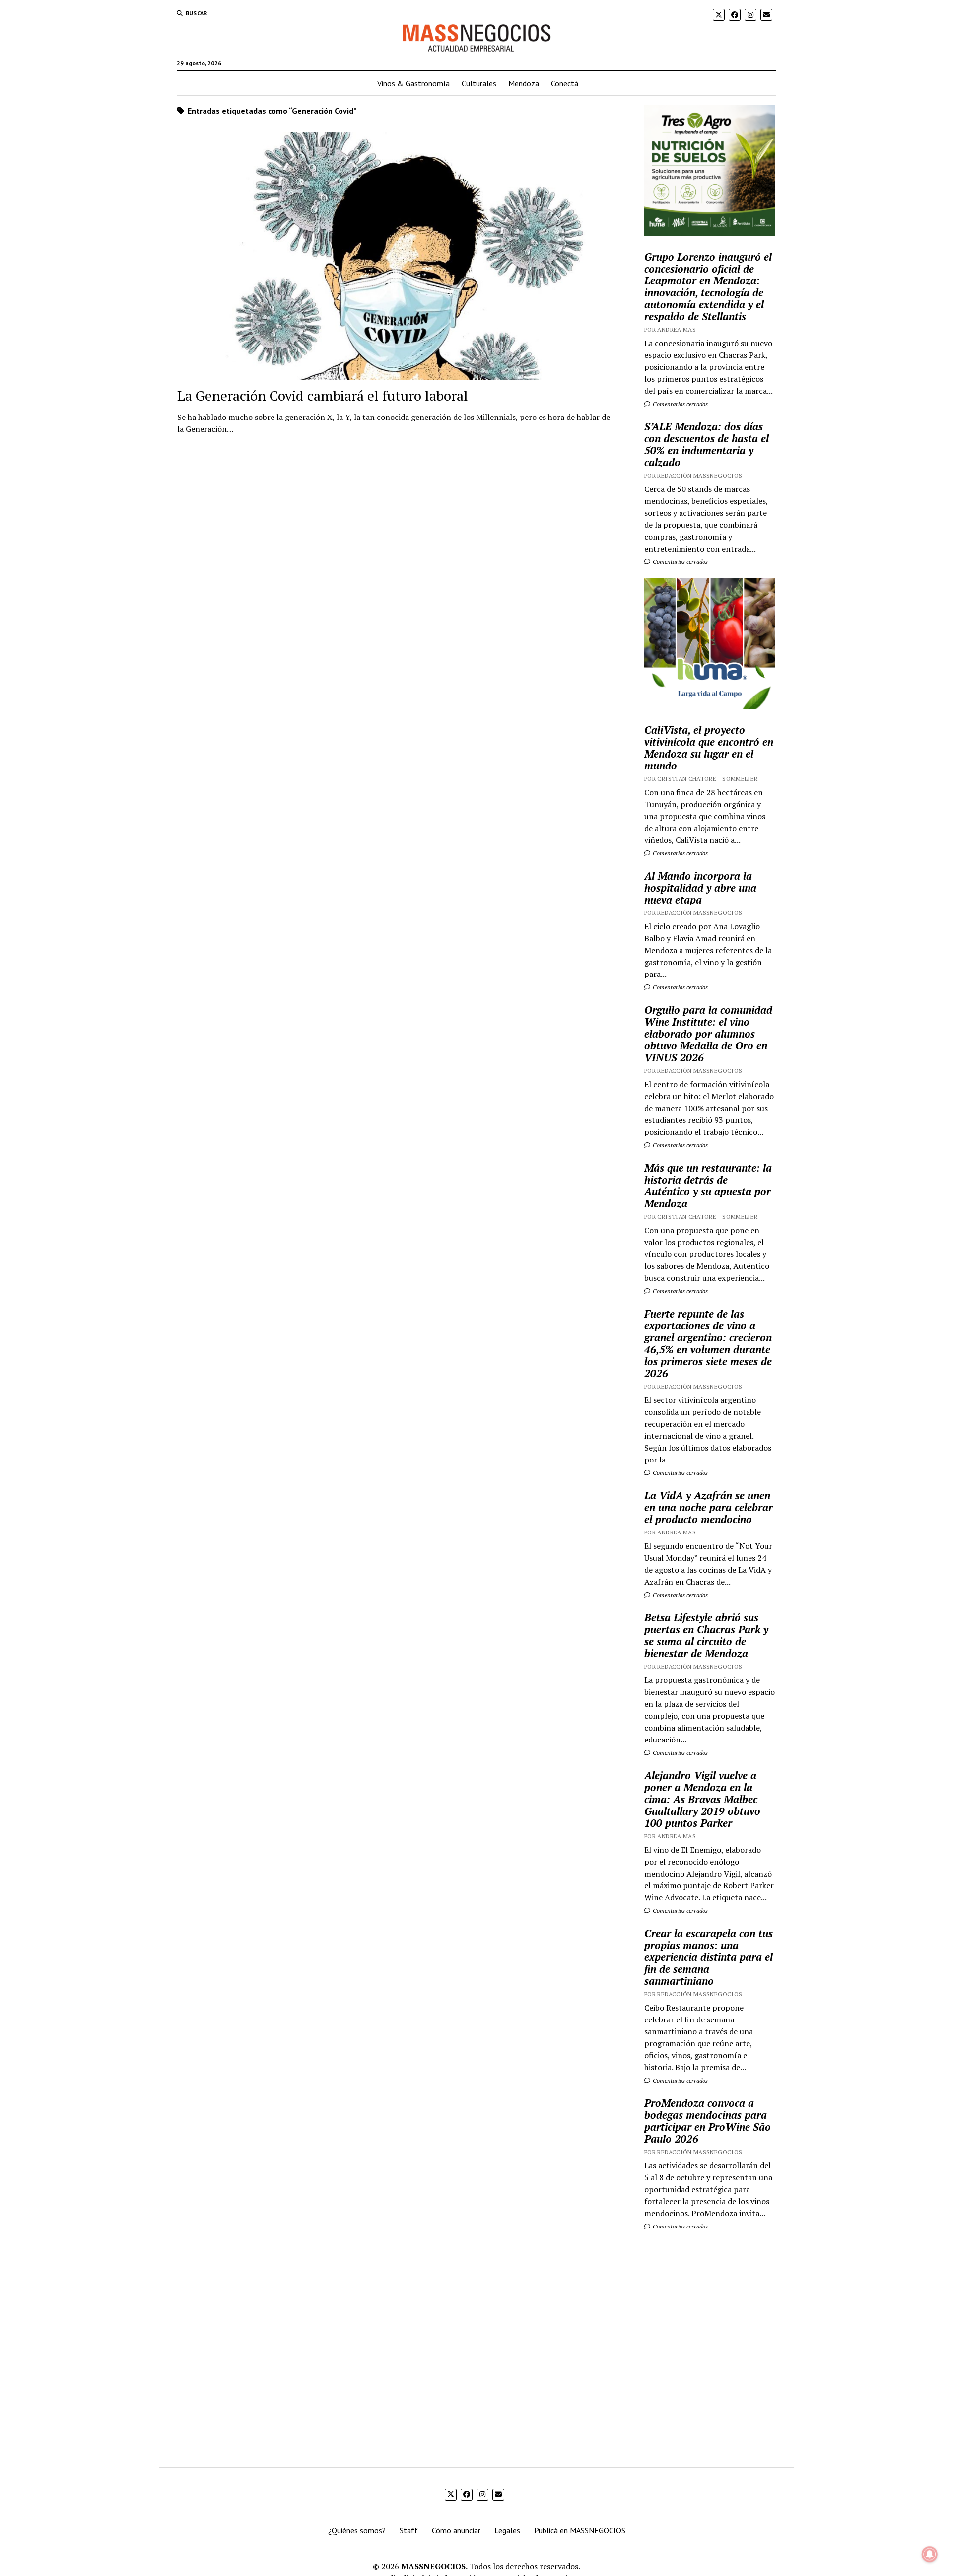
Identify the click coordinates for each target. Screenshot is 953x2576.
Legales (507, 2530)
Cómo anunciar (456, 2530)
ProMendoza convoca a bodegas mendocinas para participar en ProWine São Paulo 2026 (708, 2121)
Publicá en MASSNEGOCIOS (580, 2530)
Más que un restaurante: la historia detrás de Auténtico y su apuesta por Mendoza (708, 1185)
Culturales (479, 83)
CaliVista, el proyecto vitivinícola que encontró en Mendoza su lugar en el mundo (709, 748)
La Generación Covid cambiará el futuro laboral (323, 395)
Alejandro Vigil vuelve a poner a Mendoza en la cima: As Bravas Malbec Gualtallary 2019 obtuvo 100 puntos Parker (702, 1799)
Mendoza (524, 83)
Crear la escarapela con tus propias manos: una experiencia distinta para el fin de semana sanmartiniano (709, 1957)
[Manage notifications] (930, 2554)
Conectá (565, 83)
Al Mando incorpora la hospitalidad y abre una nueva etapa (700, 888)
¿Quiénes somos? (357, 2530)
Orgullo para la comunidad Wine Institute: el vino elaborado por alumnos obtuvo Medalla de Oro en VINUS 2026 (708, 1034)
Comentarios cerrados (680, 404)
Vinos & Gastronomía (413, 83)
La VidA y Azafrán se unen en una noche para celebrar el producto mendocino (709, 1507)
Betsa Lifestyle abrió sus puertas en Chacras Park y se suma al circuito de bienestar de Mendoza (706, 1635)
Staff (409, 2530)
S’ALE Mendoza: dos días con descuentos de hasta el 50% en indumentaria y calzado (707, 444)
